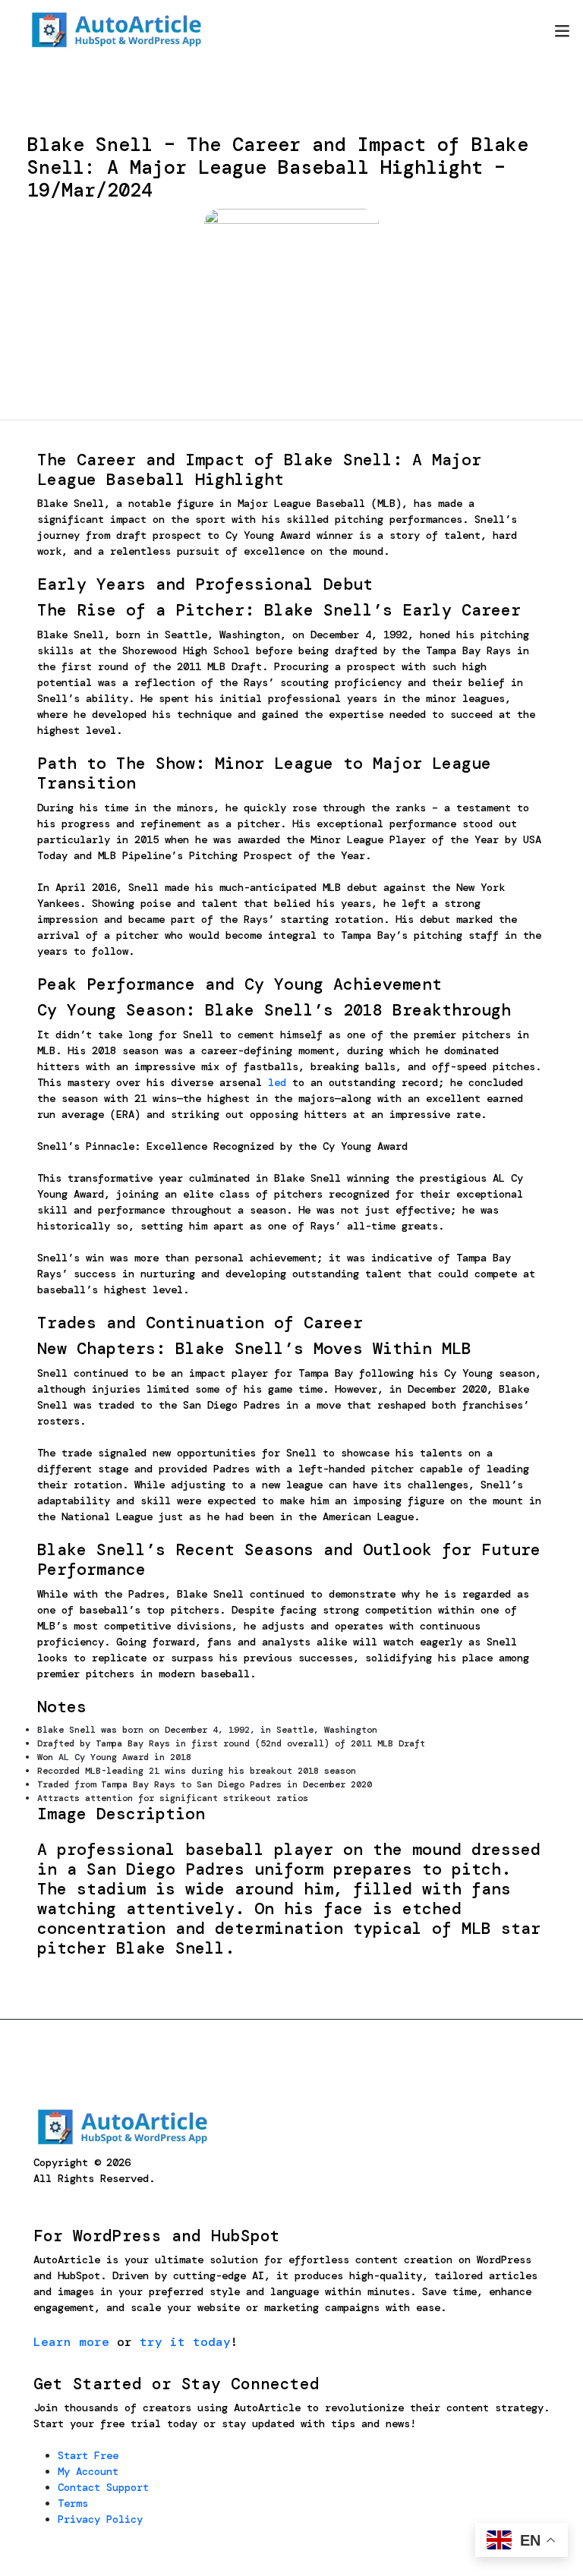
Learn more (71, 2342)
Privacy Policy (100, 2519)
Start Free (88, 2455)
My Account (88, 2471)
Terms (73, 2503)
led (277, 1082)
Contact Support (103, 2487)
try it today (185, 2342)
